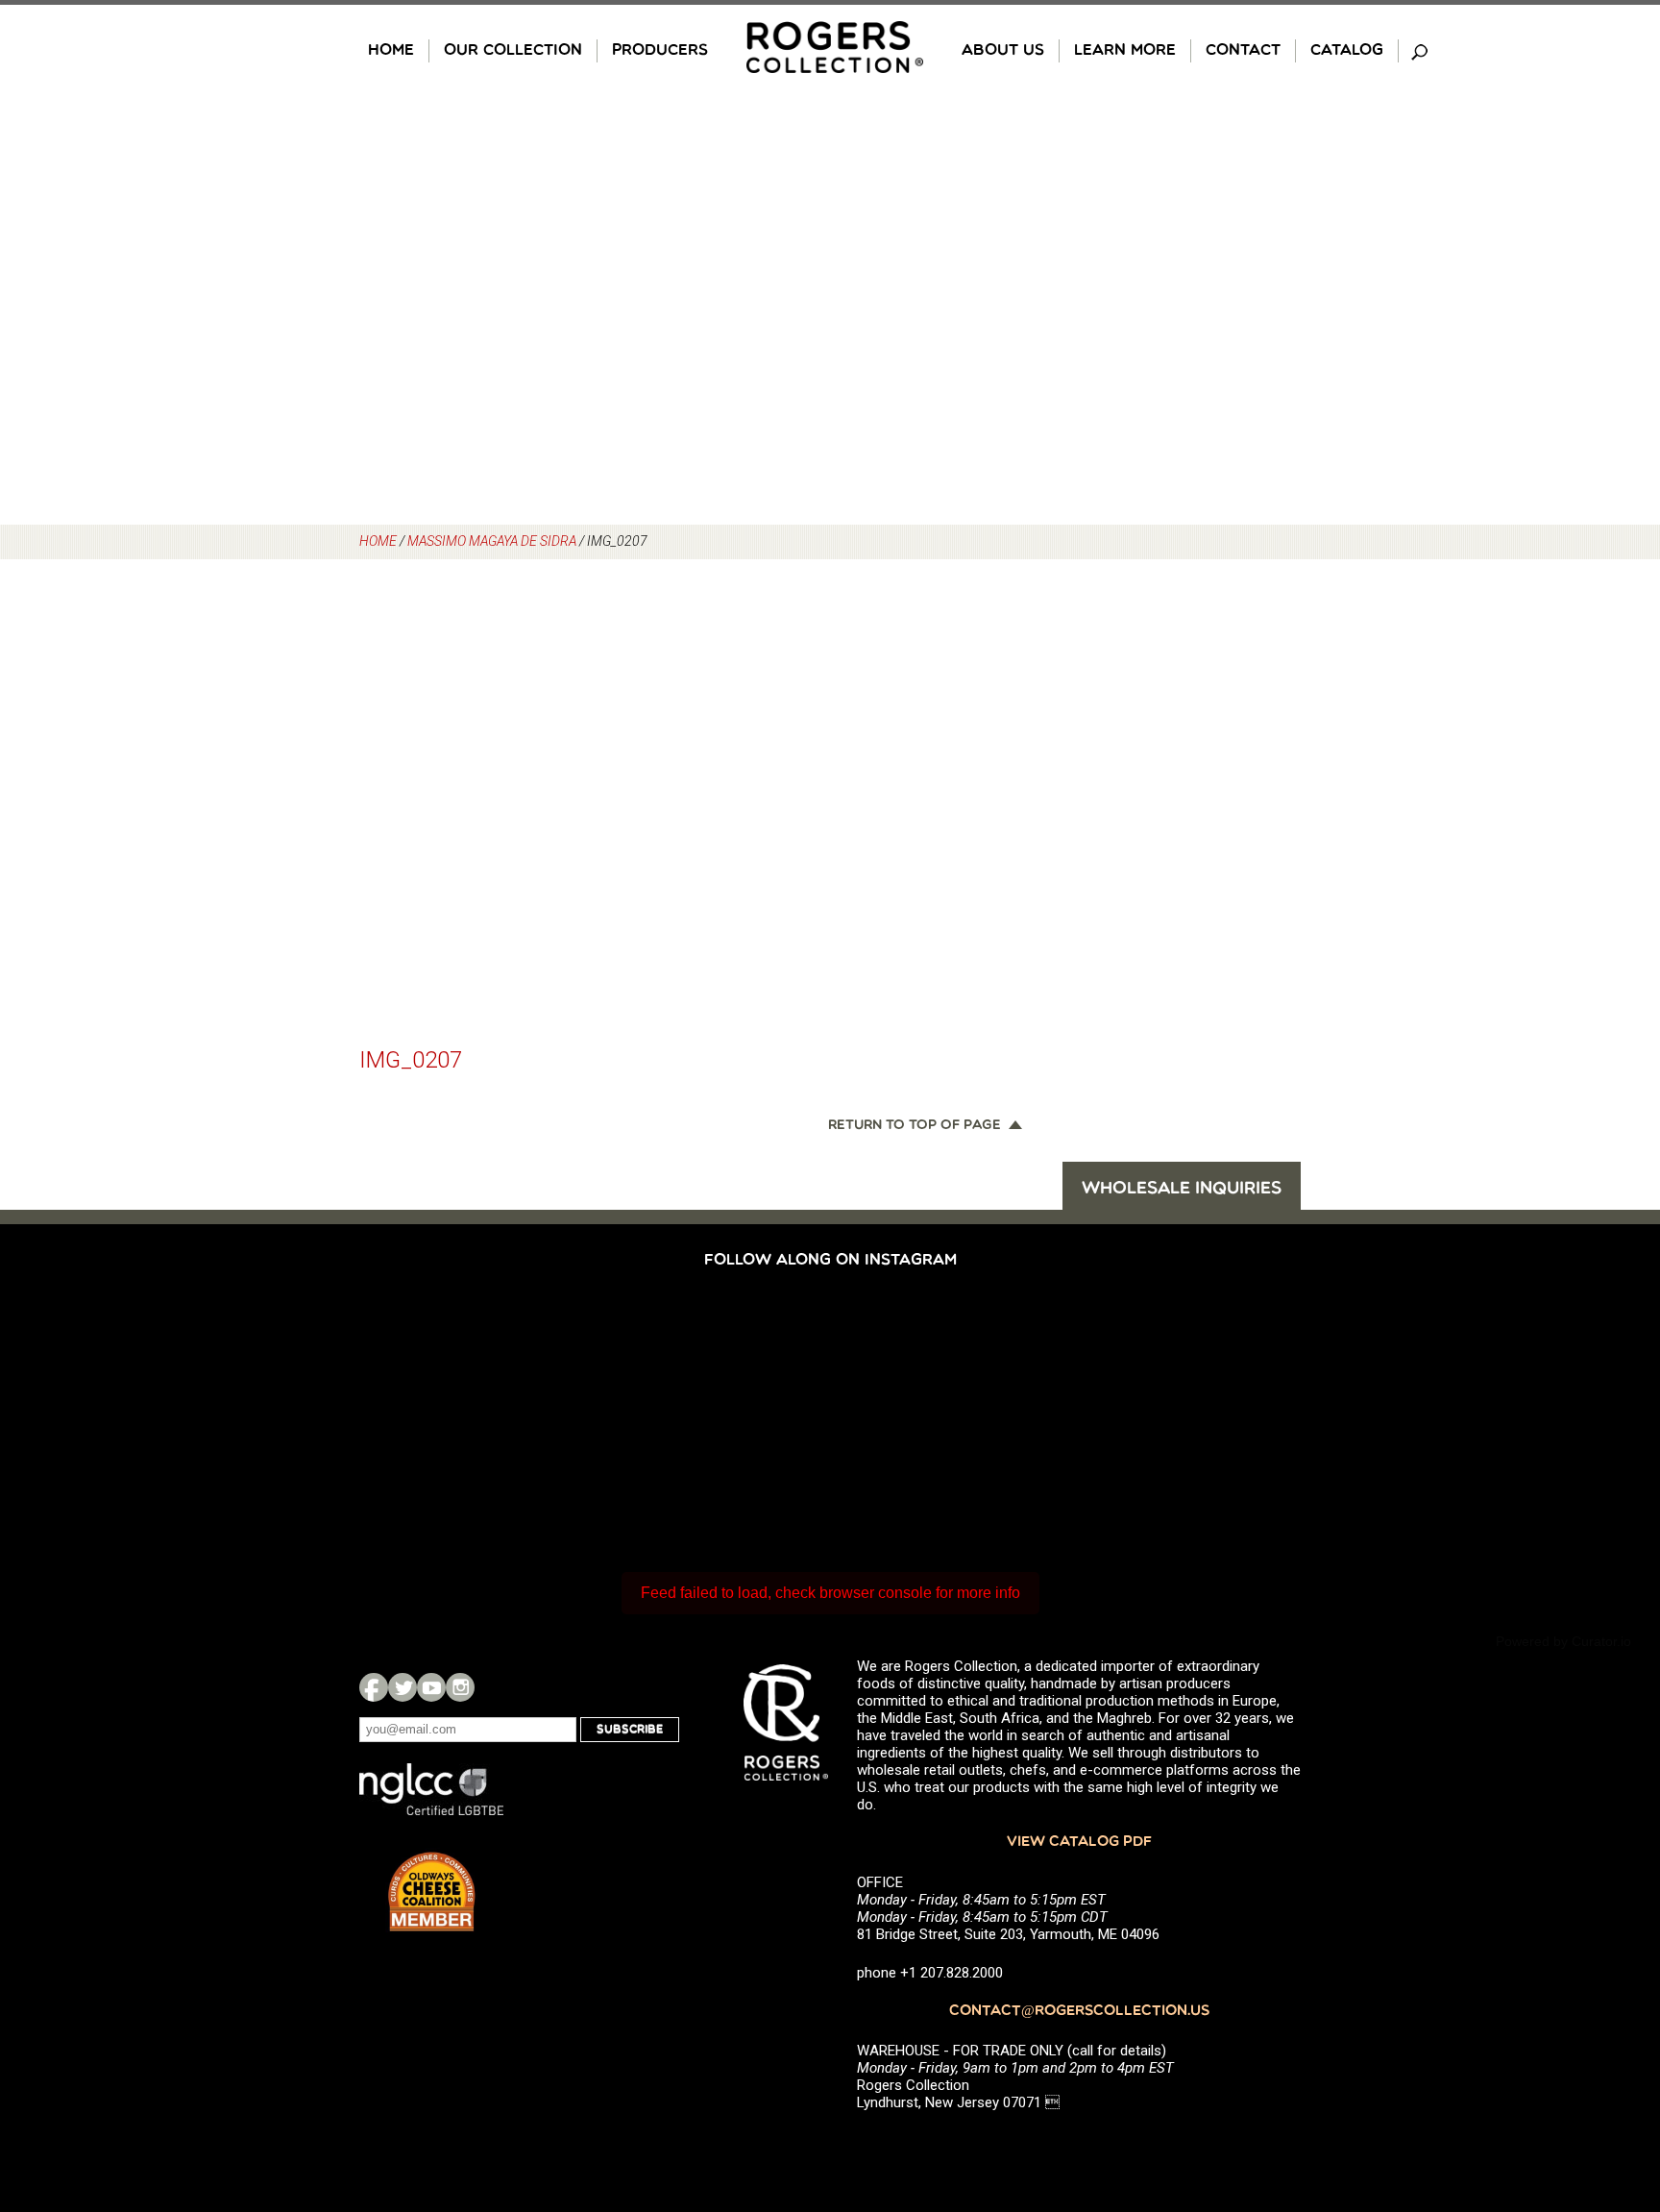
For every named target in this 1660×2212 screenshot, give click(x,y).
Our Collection (513, 51)
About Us (1003, 51)
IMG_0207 (411, 1060)
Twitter (403, 1687)
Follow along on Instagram (830, 1261)
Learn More (1125, 51)
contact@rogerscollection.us (1079, 2012)
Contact (1243, 51)
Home (391, 51)
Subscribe (630, 1730)
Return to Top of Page (915, 1126)
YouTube (431, 1687)
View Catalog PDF (1079, 1843)
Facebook (374, 1687)
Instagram (460, 1687)
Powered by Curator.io (1563, 1641)
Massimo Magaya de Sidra (492, 541)
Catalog (1347, 51)
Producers (660, 51)
